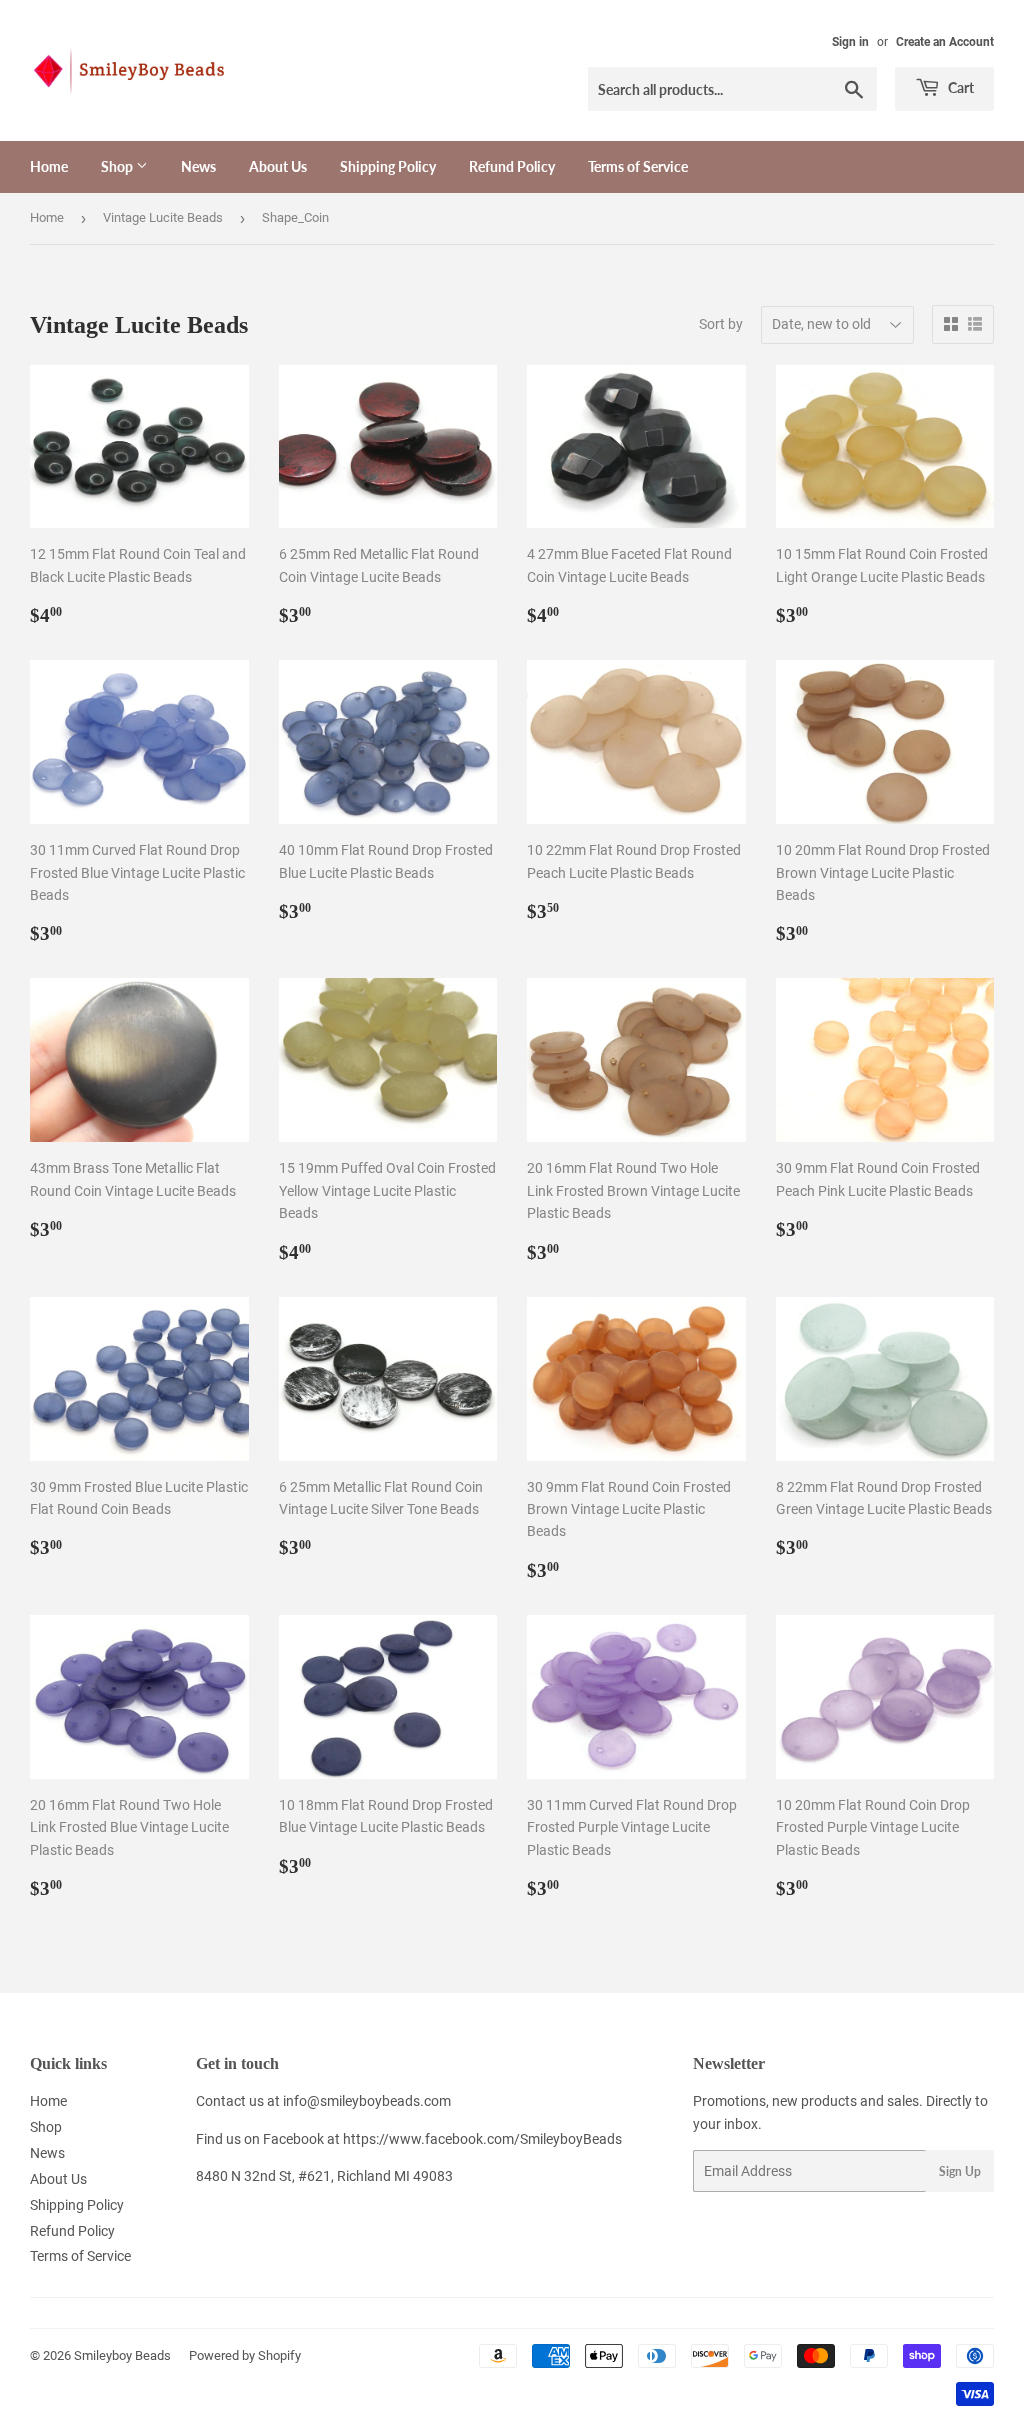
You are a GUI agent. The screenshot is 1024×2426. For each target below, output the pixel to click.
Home (49, 166)
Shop (118, 166)
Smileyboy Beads (122, 2355)
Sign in (850, 42)
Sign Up (960, 2171)
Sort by (721, 324)
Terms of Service (638, 166)
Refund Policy (512, 166)
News (198, 166)
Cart (959, 87)
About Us (278, 166)
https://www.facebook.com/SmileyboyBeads (482, 2139)
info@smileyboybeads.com (367, 2101)
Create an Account (945, 42)
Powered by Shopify (245, 2355)
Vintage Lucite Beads (163, 217)
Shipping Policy (388, 166)
